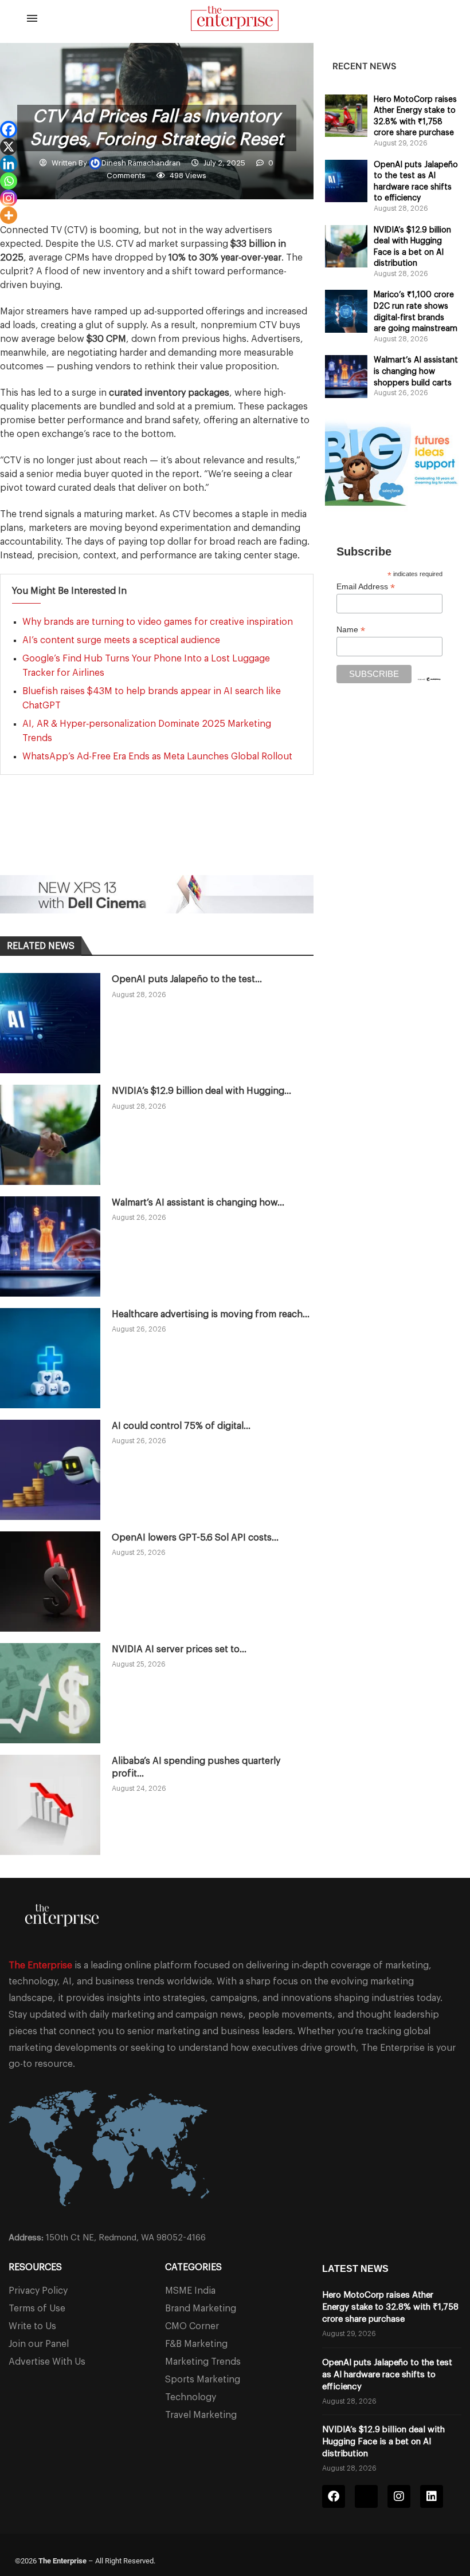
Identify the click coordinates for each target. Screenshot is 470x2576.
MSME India (190, 2291)
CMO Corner (192, 2326)
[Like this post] (74, 844)
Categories (193, 2267)
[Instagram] (9, 198)
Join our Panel (39, 2344)
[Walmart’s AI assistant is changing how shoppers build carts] (50, 1246)
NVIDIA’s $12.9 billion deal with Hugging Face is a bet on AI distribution (383, 2442)
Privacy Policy (38, 2291)
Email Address (366, 587)
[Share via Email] (182, 844)
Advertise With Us (47, 2362)
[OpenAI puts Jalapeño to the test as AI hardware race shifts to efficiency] (50, 1023)
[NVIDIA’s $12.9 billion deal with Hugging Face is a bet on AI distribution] (50, 1135)
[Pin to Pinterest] (155, 844)
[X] (9, 147)
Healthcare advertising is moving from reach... (211, 1314)
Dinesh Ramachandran (142, 163)
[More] (9, 215)
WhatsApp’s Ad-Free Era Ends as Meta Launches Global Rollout (157, 757)
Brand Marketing (201, 2309)
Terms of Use (37, 2309)
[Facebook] (9, 129)
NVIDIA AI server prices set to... (179, 1649)
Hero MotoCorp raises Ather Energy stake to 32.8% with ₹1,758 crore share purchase (390, 2307)
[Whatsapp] (9, 181)
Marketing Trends (203, 2362)
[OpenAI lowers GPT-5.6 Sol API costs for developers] (50, 1582)
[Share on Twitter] (127, 844)
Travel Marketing (201, 2415)
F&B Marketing (196, 2344)
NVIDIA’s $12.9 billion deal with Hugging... (201, 1091)
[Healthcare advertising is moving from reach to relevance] (50, 1358)
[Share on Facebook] (100, 844)
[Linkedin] (9, 164)
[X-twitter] (366, 2496)
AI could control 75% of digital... (181, 1426)
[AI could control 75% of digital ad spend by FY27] (50, 1470)
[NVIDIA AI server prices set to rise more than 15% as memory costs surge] (50, 1693)
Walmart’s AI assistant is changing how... (198, 1203)
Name (351, 630)
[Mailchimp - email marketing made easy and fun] (429, 684)
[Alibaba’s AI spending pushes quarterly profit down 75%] (50, 1805)
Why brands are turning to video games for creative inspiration (158, 622)
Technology (191, 2397)
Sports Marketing (203, 2380)
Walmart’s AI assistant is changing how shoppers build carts (416, 371)
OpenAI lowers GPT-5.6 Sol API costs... (195, 1538)
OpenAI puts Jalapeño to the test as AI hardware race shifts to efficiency (387, 2375)
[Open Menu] (32, 18)
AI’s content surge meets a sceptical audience (121, 640)
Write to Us (32, 2326)
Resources (35, 2267)
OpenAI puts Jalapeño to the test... (187, 979)
